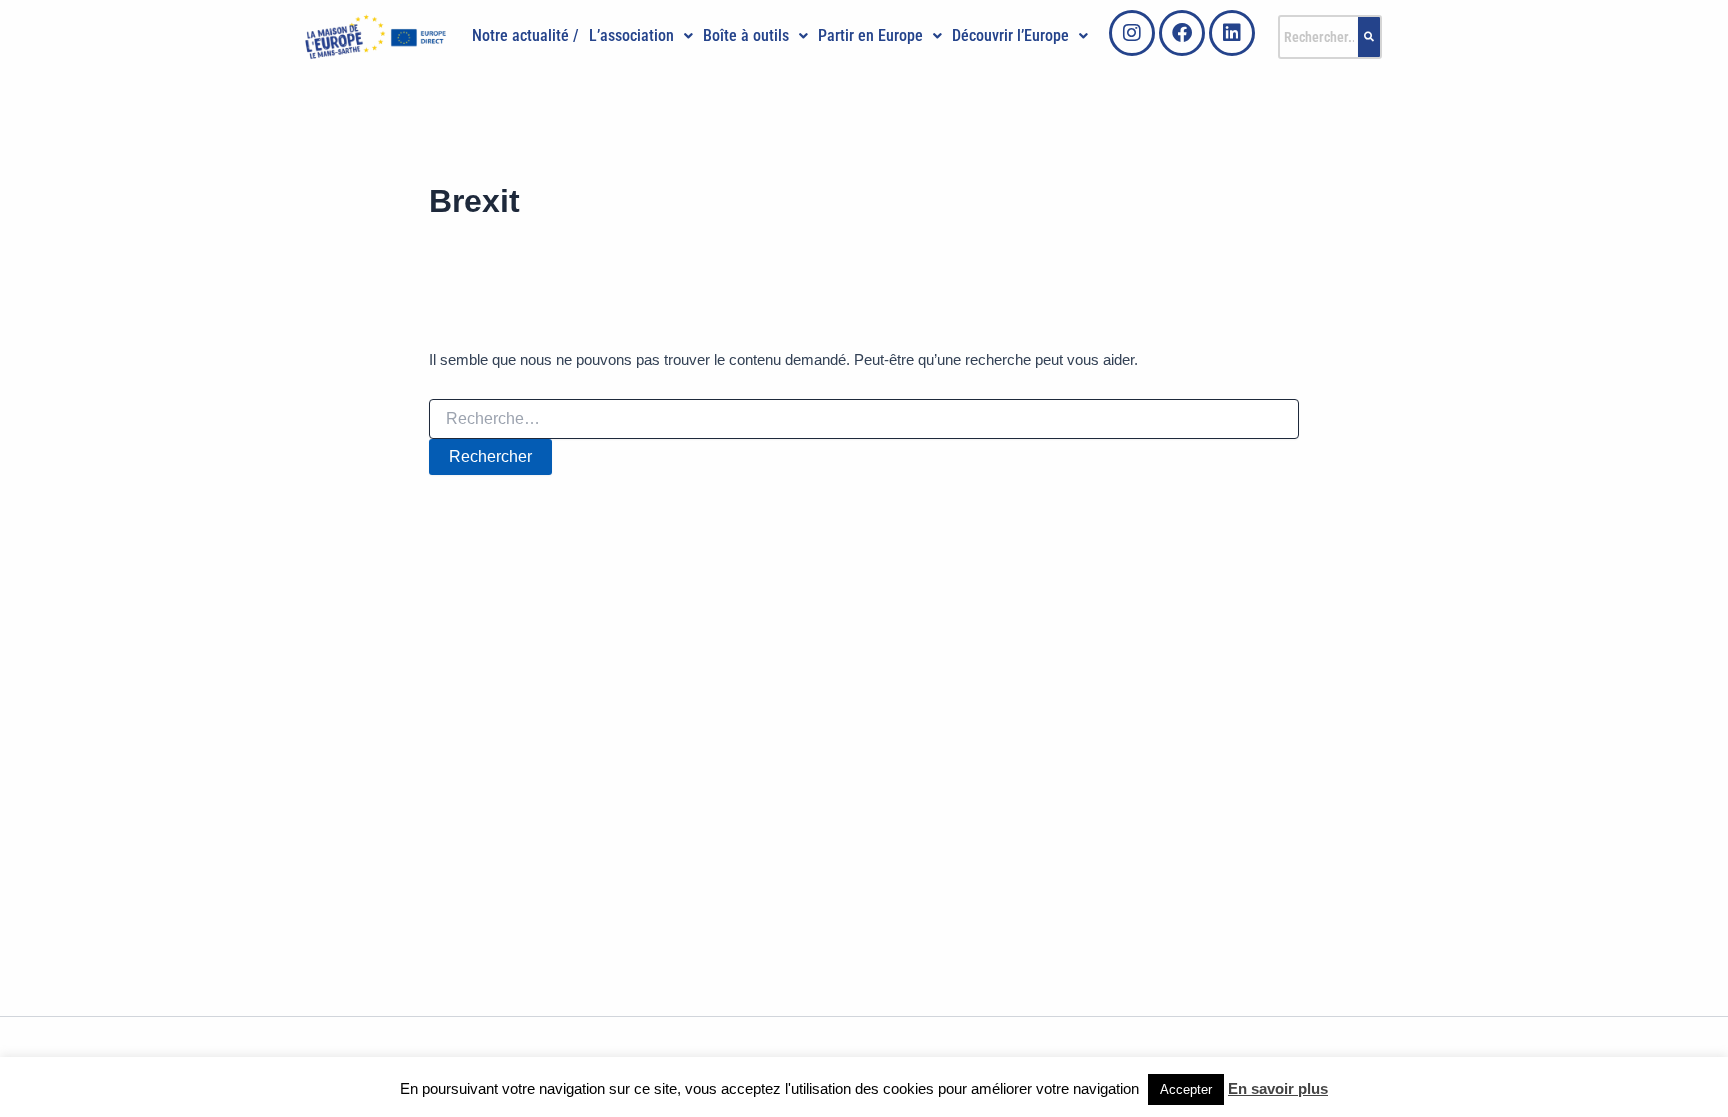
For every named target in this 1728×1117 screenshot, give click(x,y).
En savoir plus (1278, 1088)
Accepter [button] (1186, 1089)
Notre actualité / (525, 35)
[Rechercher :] (864, 419)
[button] (641, 36)
